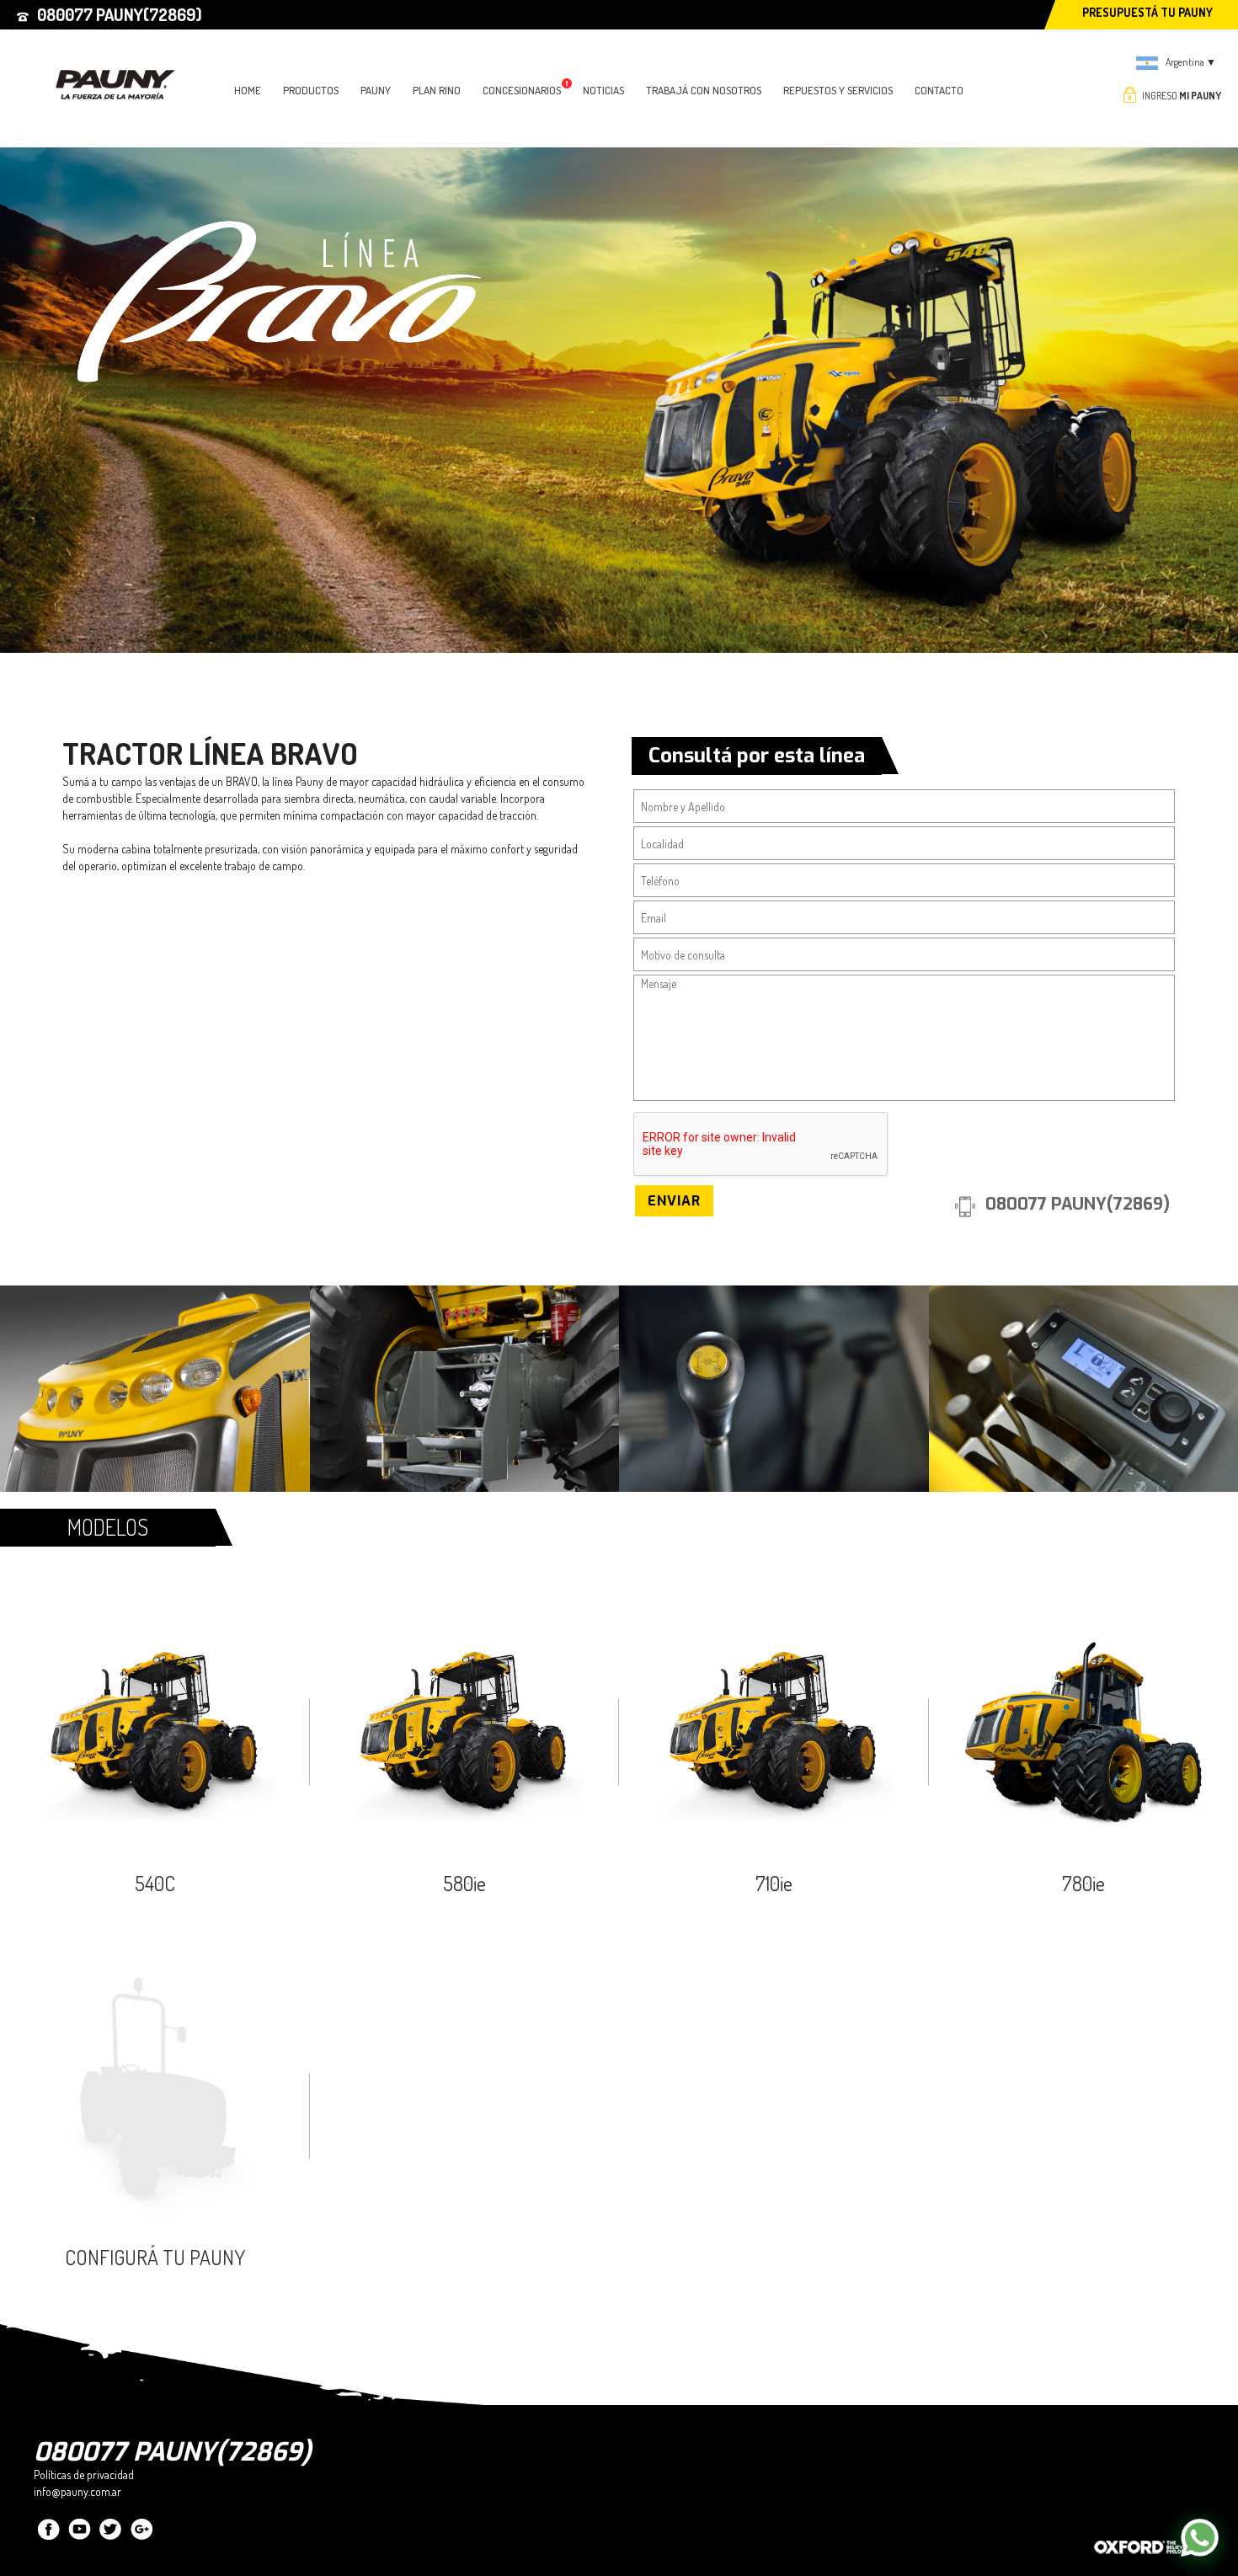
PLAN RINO (437, 90)
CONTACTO (939, 90)
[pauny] (120, 63)
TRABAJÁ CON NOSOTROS (704, 90)
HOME (248, 90)
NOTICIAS (603, 90)
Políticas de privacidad (84, 2474)
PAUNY (376, 90)
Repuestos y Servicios (838, 90)
